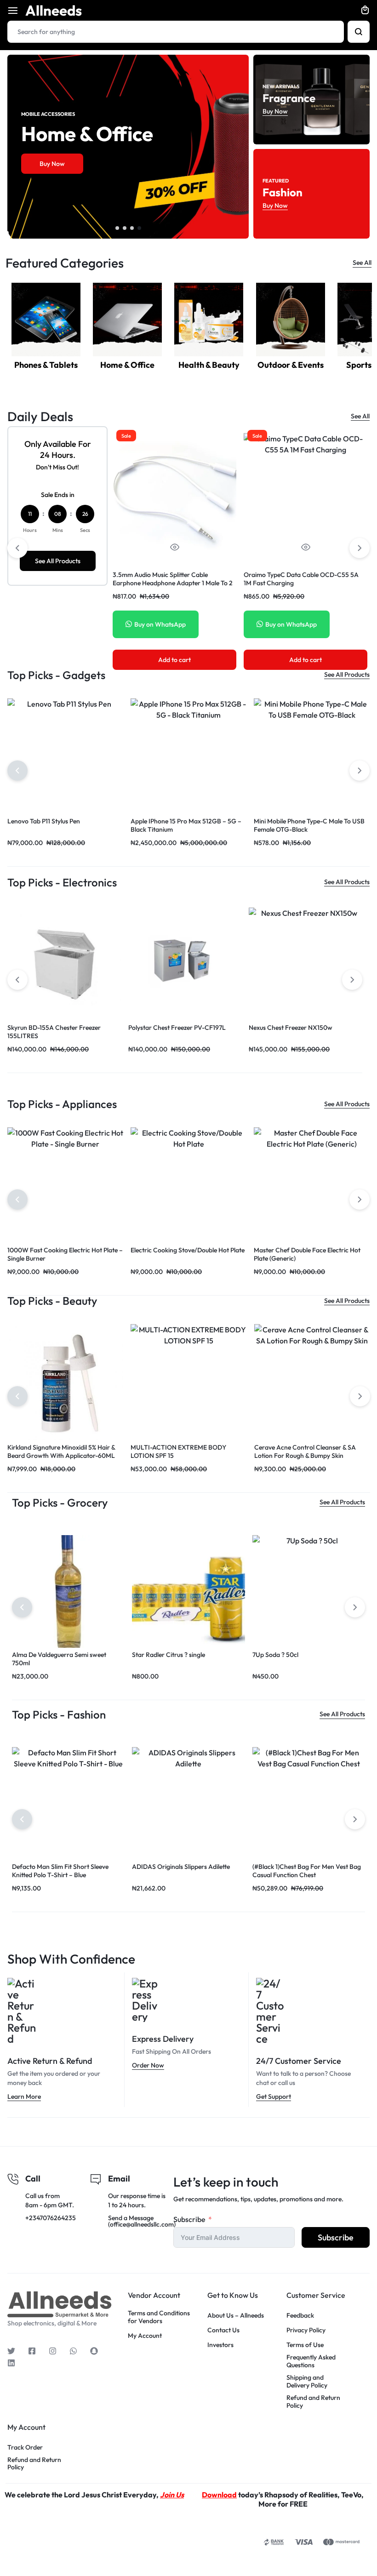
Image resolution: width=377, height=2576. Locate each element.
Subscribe (189, 2219)
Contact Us (223, 2330)
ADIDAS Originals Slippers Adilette (181, 1867)
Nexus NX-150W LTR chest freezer (58, 1028)
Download (219, 2495)
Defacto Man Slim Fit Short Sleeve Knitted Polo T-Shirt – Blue (60, 1871)
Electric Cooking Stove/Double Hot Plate (188, 1250)
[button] (117, 228)
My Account (145, 2336)
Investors (220, 2345)
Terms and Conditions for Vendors (159, 2317)
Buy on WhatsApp (160, 624)
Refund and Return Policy (313, 2402)
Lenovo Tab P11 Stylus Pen (44, 821)
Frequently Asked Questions (311, 2361)
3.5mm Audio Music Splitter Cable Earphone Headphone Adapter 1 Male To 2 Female (173, 583)
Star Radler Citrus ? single (169, 1655)
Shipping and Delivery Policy (307, 2382)
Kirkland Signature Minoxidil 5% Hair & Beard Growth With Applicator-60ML (61, 1451)
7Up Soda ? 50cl (275, 1655)
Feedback (300, 2316)
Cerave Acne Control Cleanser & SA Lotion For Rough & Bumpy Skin (305, 1451)
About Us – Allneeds (236, 2316)
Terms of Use (305, 2345)
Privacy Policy (306, 2330)
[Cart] (365, 11)
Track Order (25, 2447)
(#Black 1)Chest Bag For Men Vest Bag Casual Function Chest (307, 1871)
